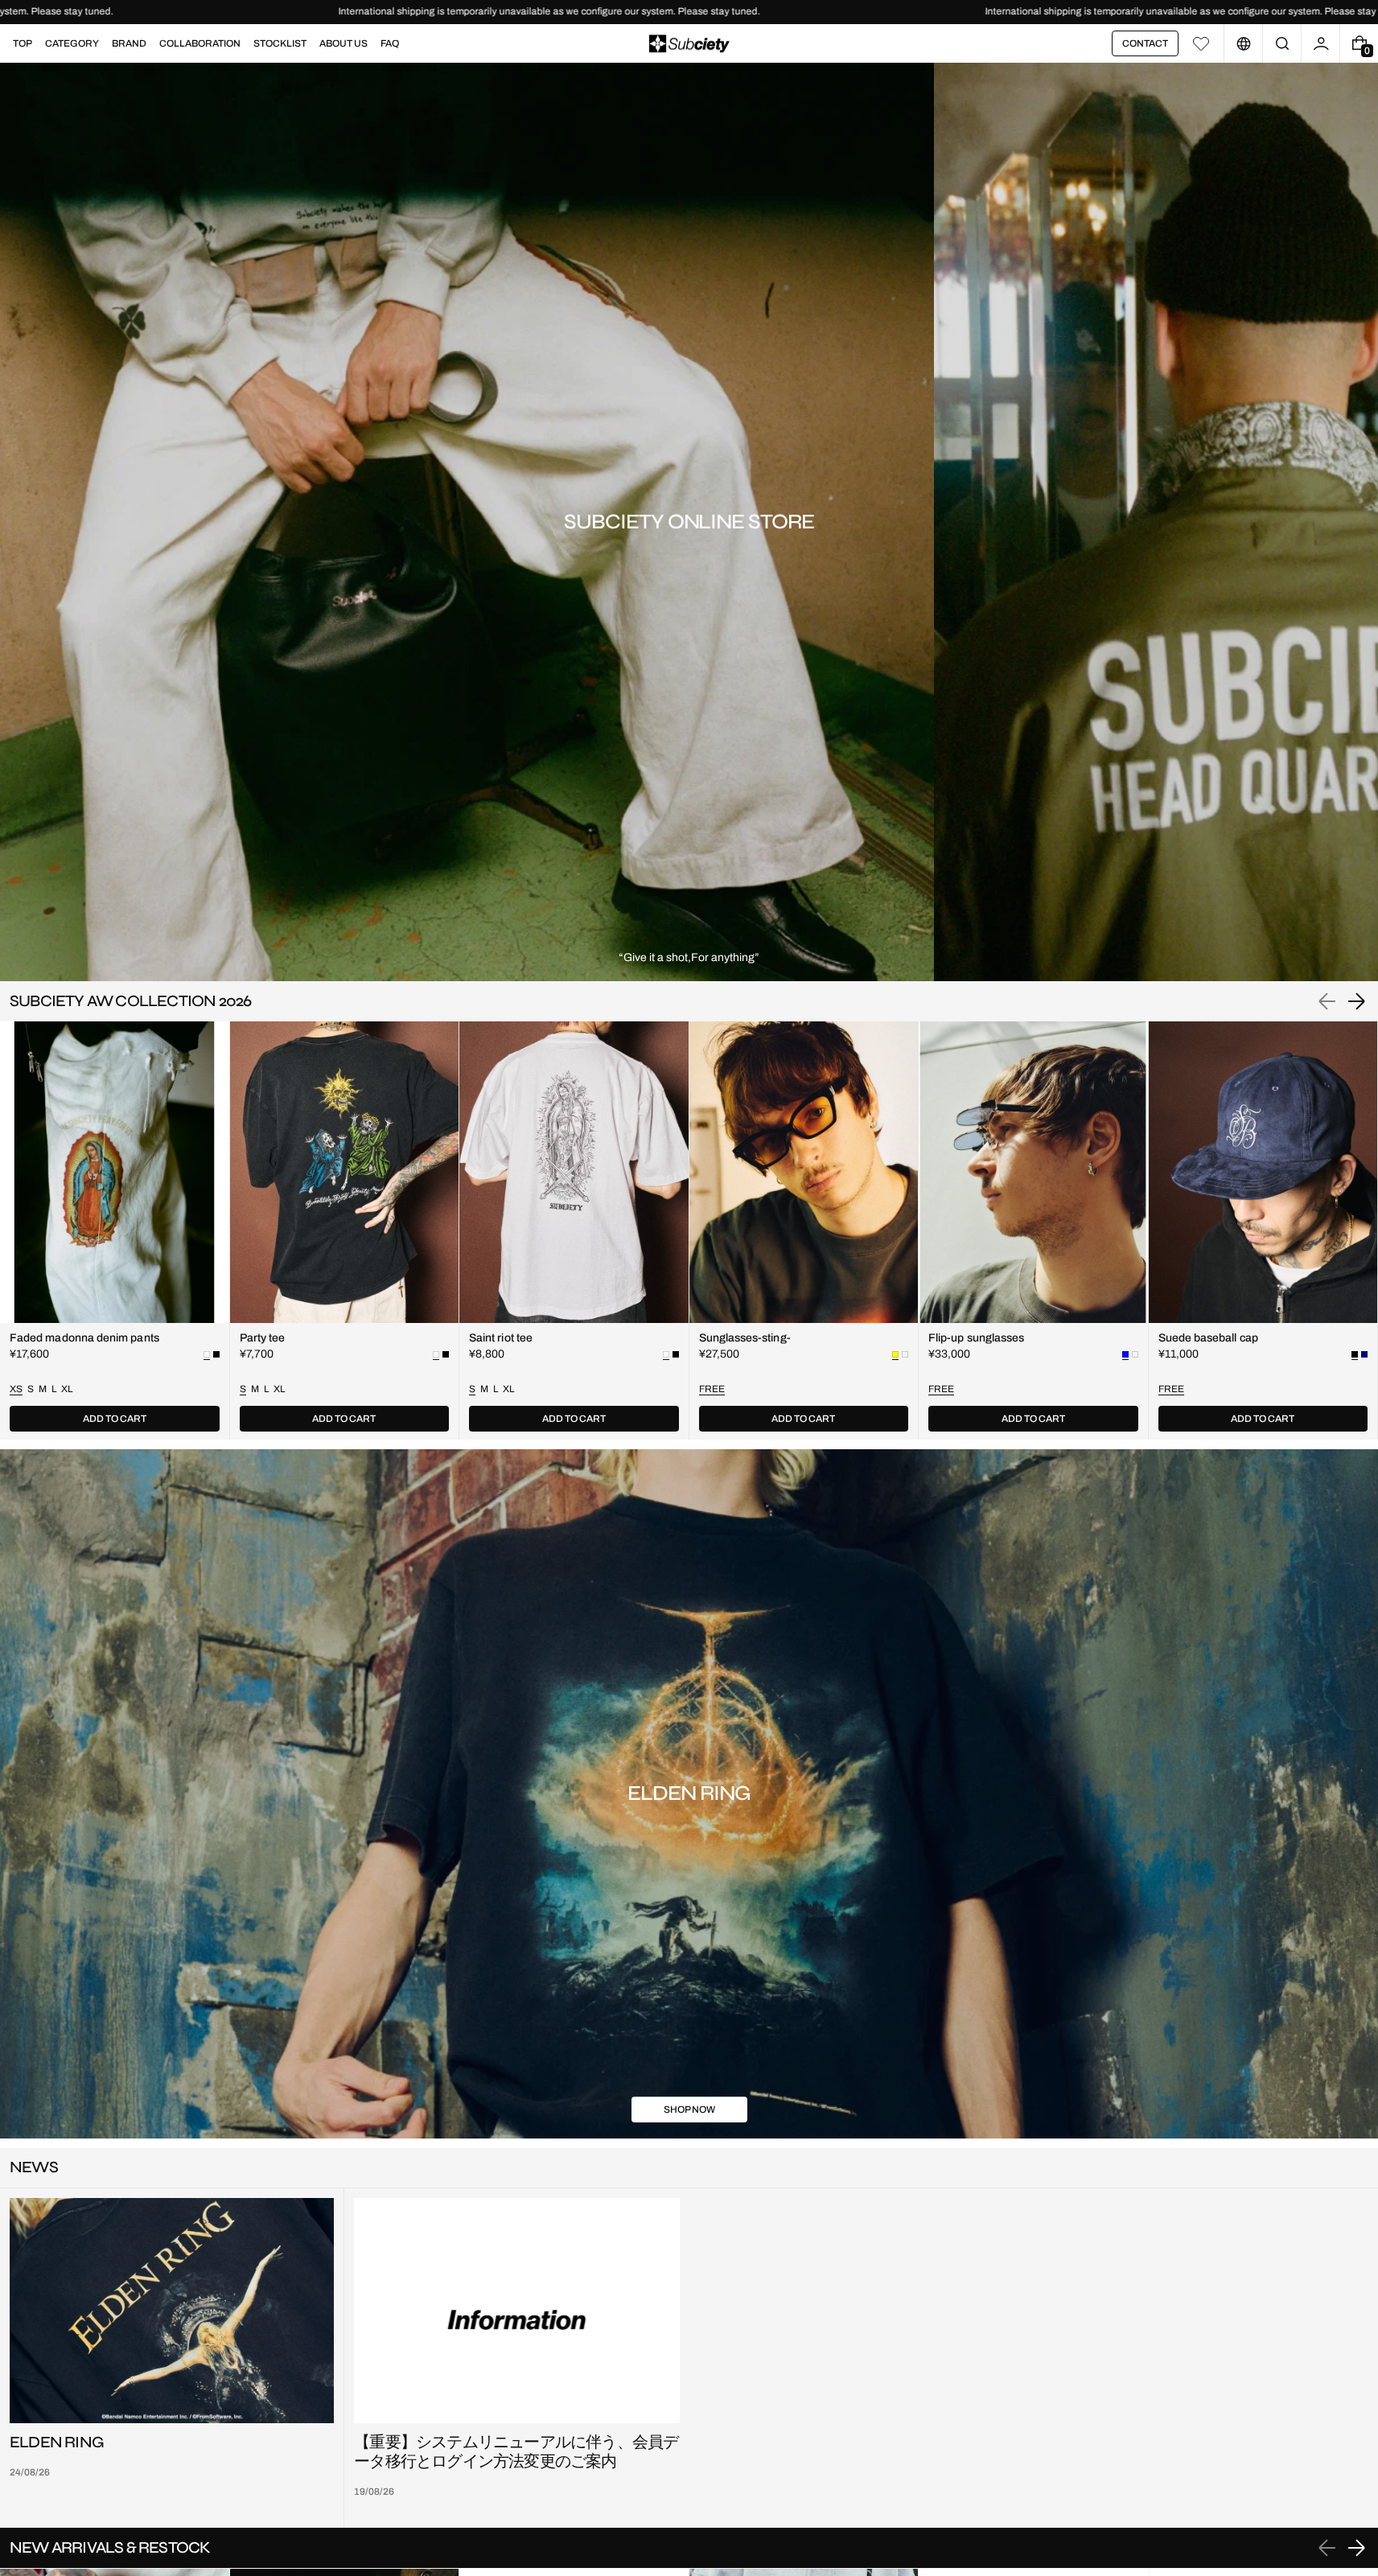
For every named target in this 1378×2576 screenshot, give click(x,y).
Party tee (263, 1338)
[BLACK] (216, 1354)
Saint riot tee (501, 1338)
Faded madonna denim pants (84, 1338)
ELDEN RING (57, 2442)
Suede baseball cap (1208, 1338)
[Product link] (115, 1230)
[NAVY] (1364, 1354)
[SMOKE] (905, 1354)
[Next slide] (1356, 1001)
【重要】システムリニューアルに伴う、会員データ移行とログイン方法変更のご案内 (516, 2452)
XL (67, 1389)
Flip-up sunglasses (976, 1338)
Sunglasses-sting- (745, 1338)
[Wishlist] (1201, 43)
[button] (1282, 43)
